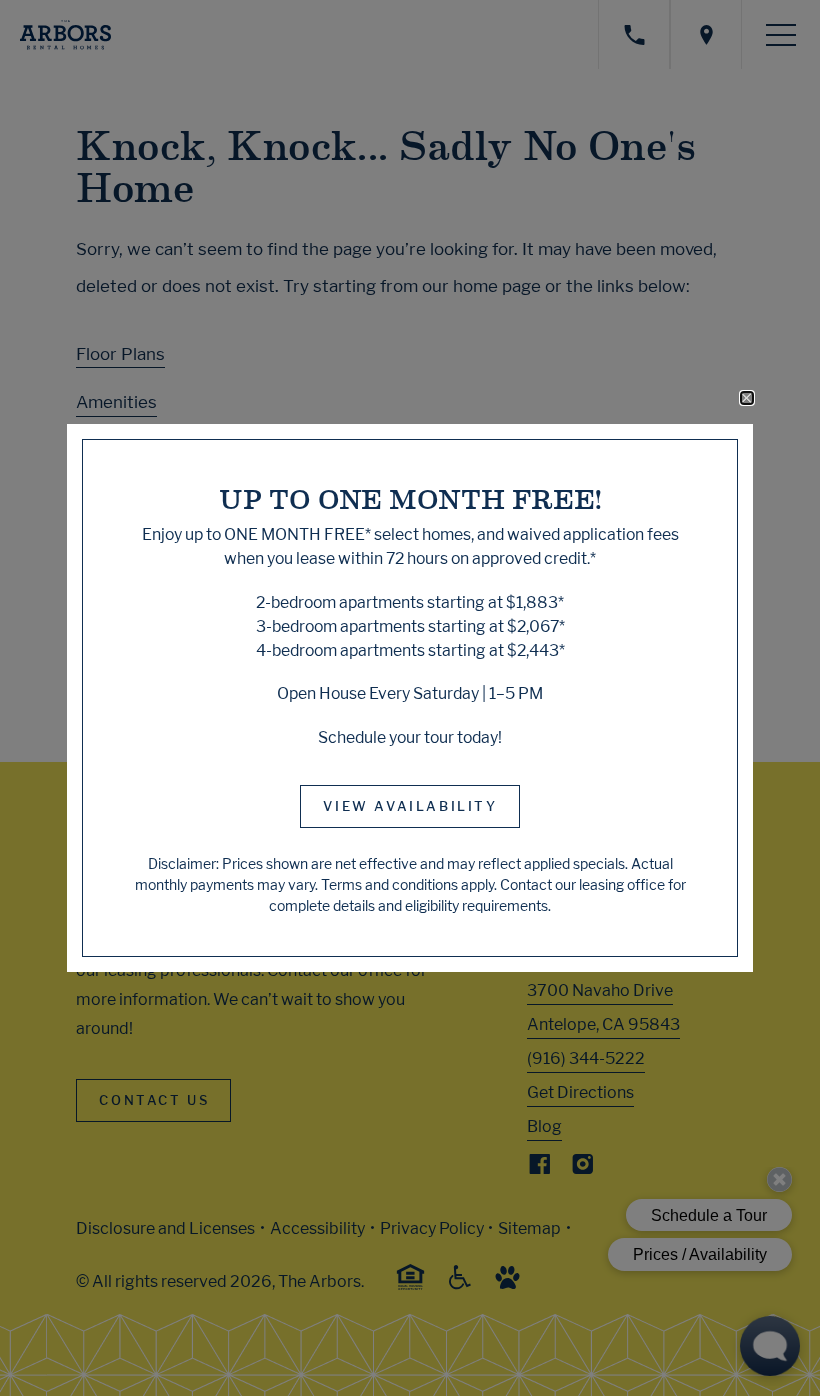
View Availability (410, 806)
